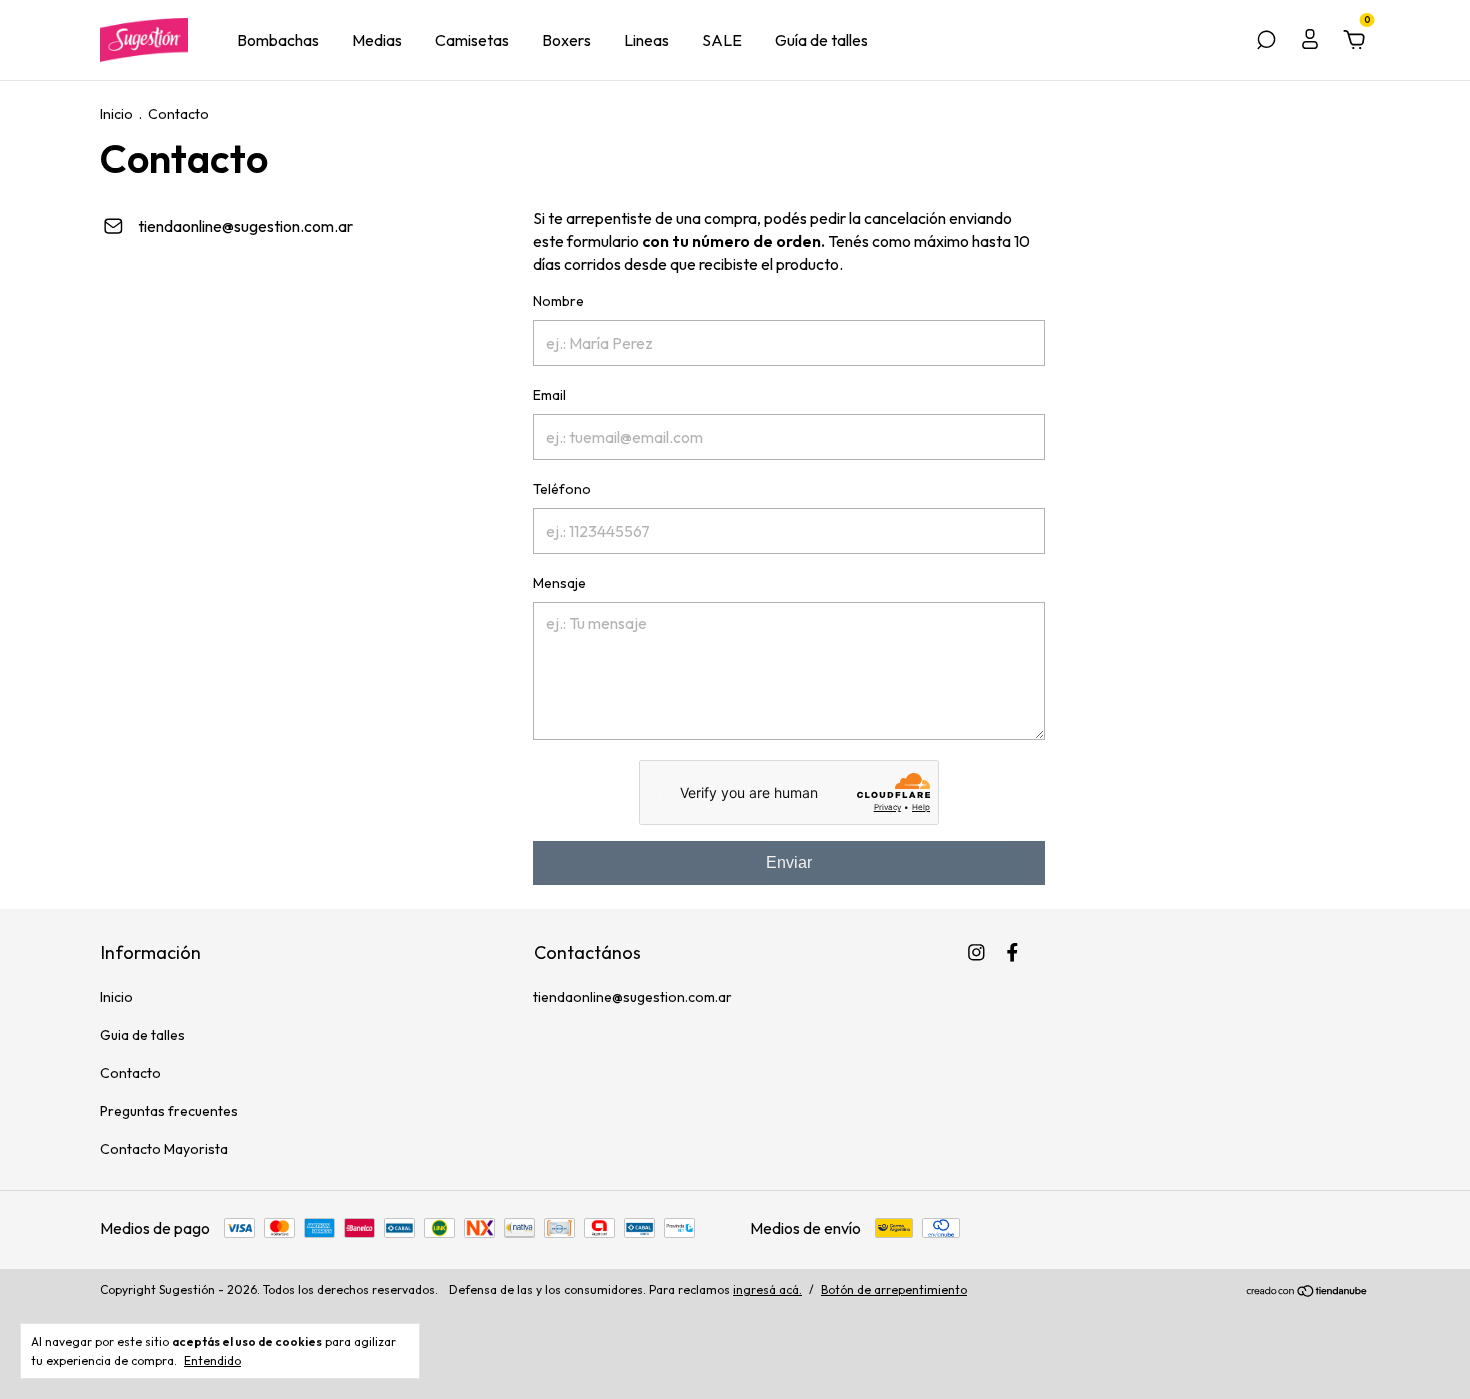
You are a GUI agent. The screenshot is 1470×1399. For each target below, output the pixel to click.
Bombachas (278, 40)
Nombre (558, 301)
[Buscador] (1266, 41)
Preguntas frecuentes (169, 1111)
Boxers (566, 40)
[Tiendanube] (1307, 1292)
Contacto (130, 1073)
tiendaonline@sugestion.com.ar (245, 226)
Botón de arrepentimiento (894, 1289)
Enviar (789, 862)
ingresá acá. (767, 1289)
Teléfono (562, 489)
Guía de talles (821, 40)
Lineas (646, 40)
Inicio (116, 114)
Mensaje (559, 583)
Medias (377, 40)
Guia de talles (142, 1035)
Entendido (212, 1360)
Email (549, 395)
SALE (722, 40)
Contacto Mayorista (164, 1149)
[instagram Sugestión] (976, 952)
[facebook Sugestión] (1012, 952)
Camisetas (472, 40)
